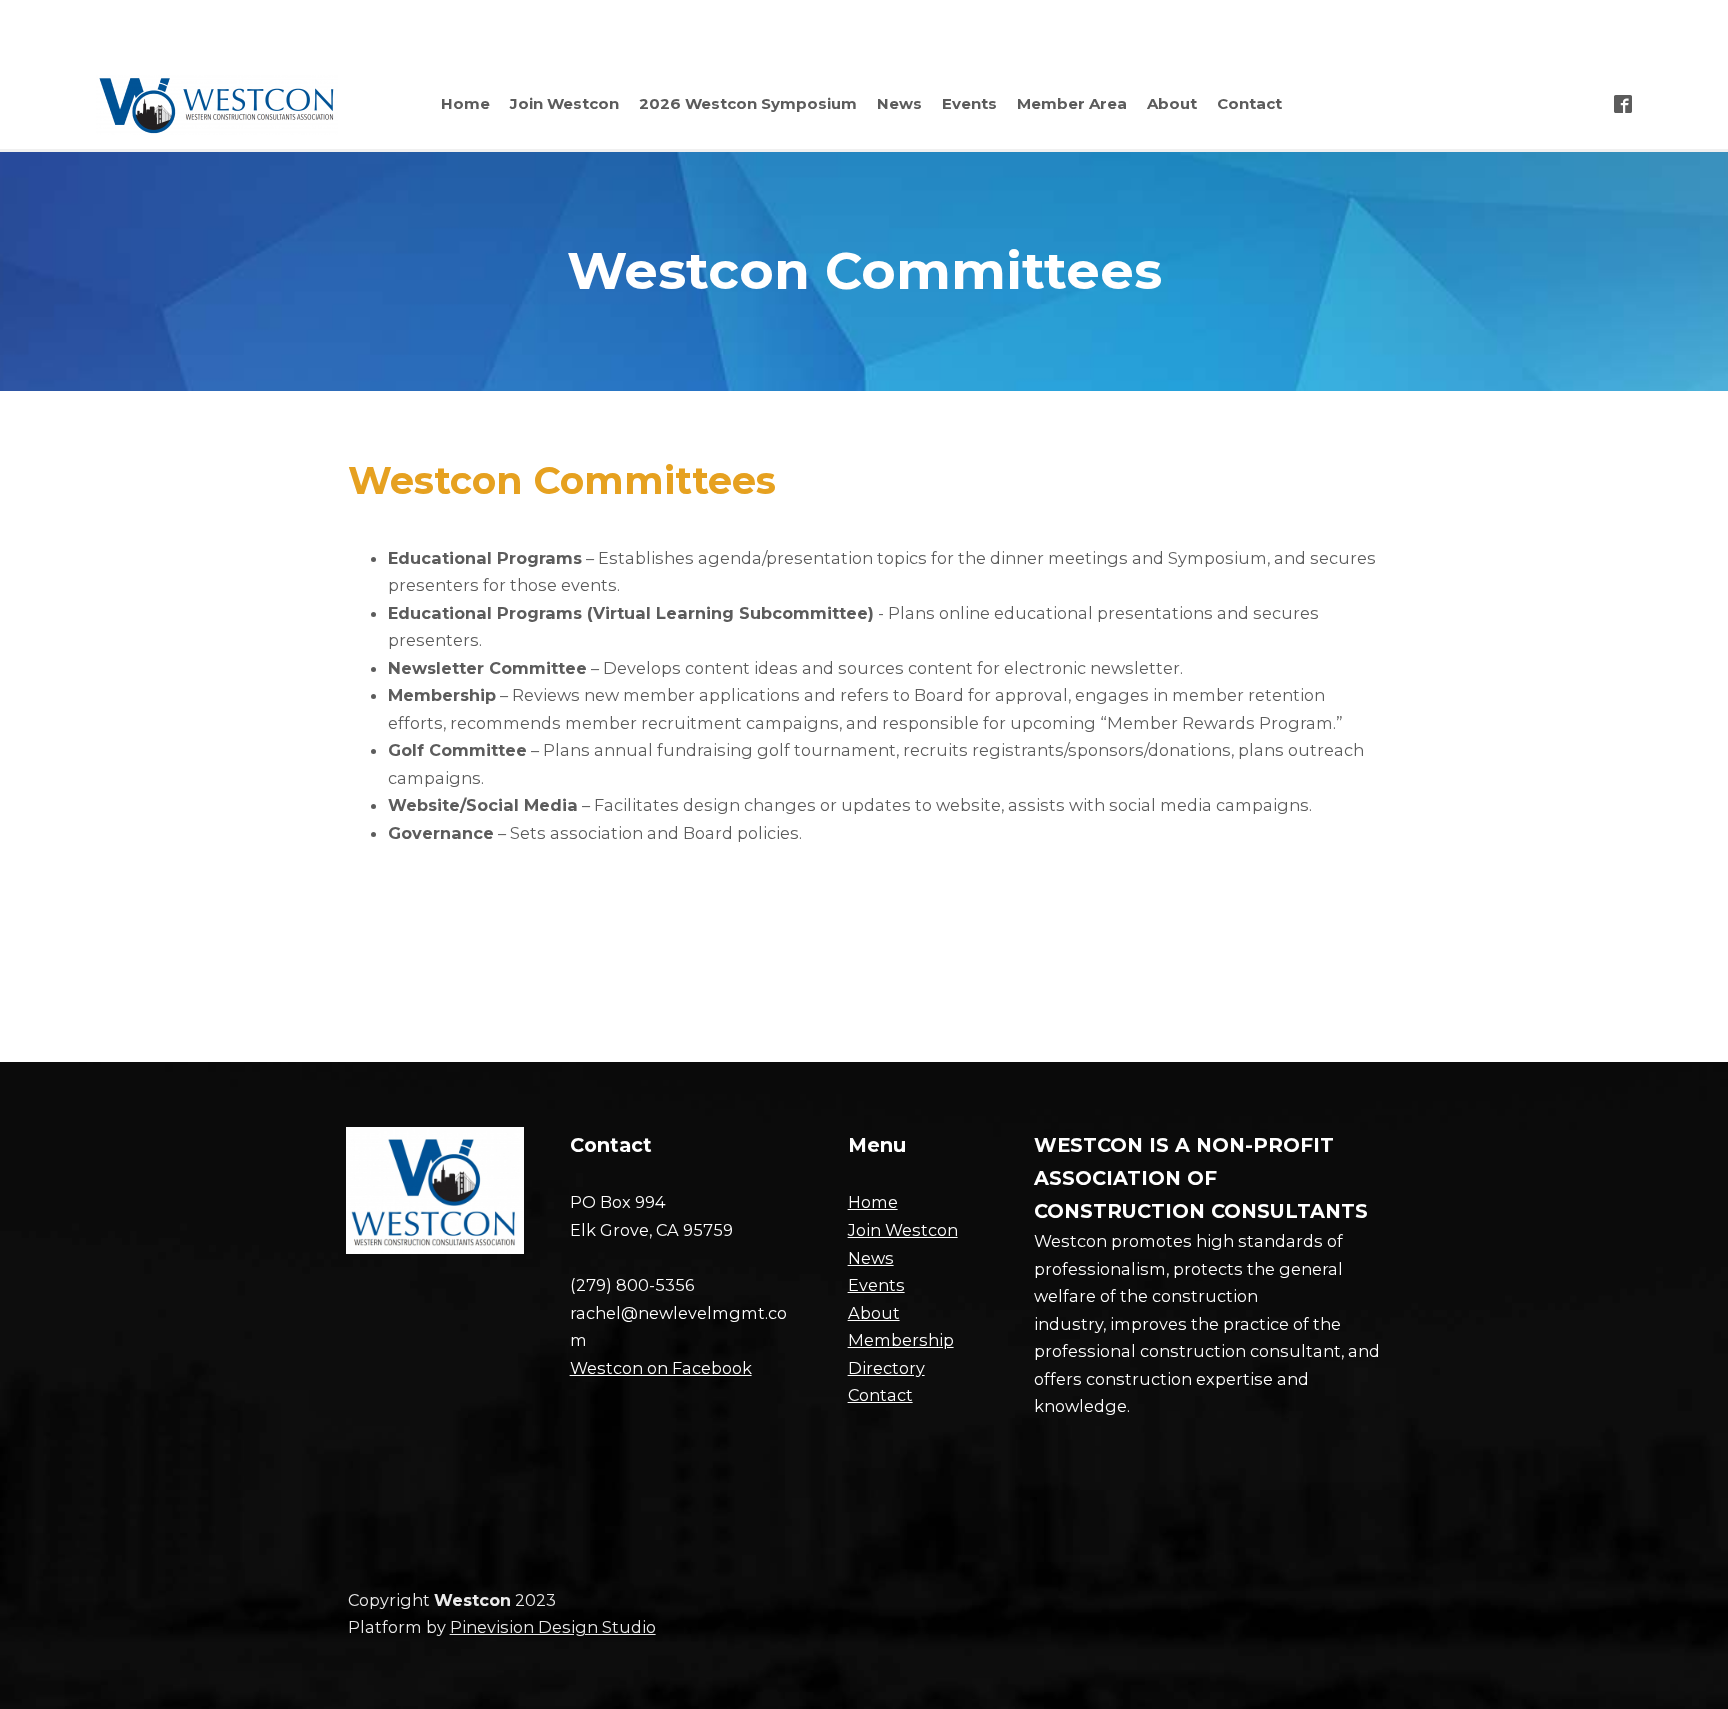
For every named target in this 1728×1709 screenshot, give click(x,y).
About (874, 1313)
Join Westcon (903, 1230)
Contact (880, 1395)
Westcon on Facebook (661, 1368)
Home (873, 1202)
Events (876, 1285)
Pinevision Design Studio (553, 1627)
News (871, 1258)
